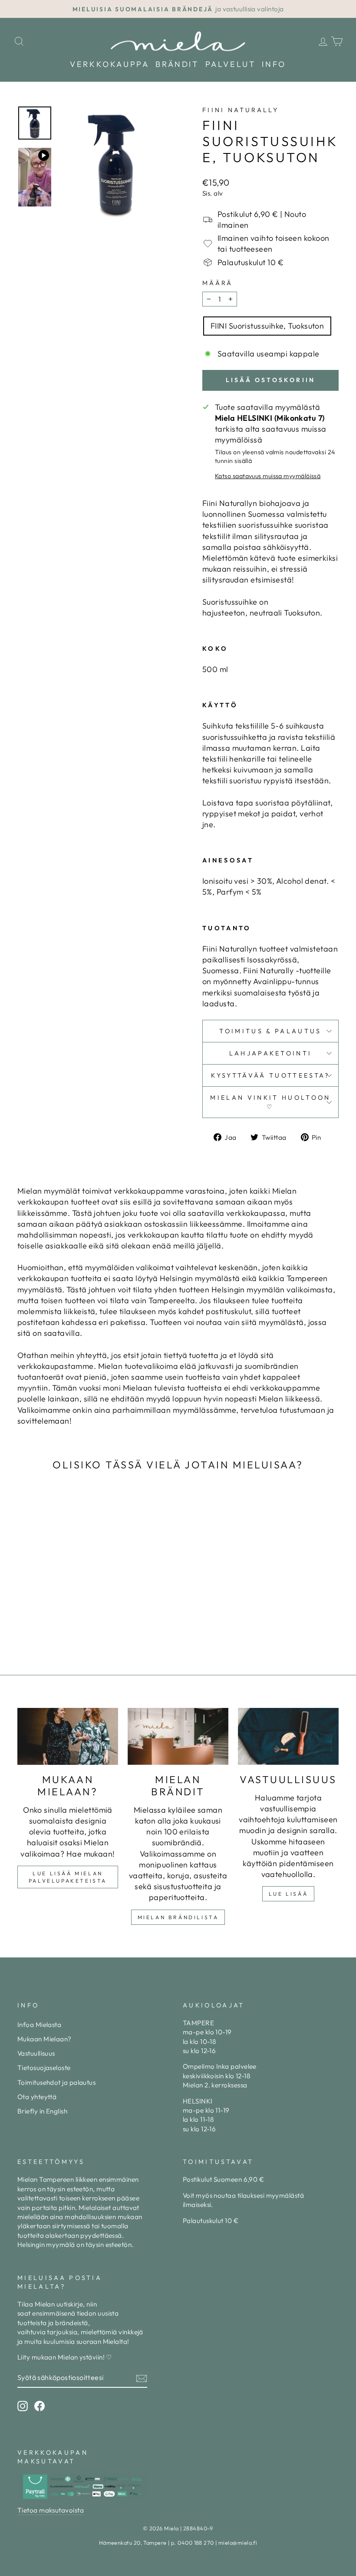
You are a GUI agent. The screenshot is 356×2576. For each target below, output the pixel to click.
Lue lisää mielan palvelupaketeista (68, 1877)
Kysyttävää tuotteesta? (270, 1075)
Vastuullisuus (36, 2053)
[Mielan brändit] (178, 1736)
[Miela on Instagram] (23, 2406)
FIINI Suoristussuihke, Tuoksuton (267, 326)
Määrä (218, 283)
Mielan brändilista (178, 1917)
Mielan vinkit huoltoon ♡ (270, 1102)
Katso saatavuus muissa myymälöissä (268, 476)
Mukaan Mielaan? (44, 2039)
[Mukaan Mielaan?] (68, 1736)
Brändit (177, 64)
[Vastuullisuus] (288, 1736)
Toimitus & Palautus (270, 1031)
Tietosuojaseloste (44, 2068)
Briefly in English (42, 2111)
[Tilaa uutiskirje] (142, 2378)
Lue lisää (288, 1894)
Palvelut (231, 64)
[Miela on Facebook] (40, 2406)
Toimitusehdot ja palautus (56, 2082)
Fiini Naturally (241, 110)
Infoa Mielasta (39, 2025)
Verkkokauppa (109, 64)
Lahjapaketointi (271, 1053)
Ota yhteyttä (37, 2097)
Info (274, 64)
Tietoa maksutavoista (51, 2510)
